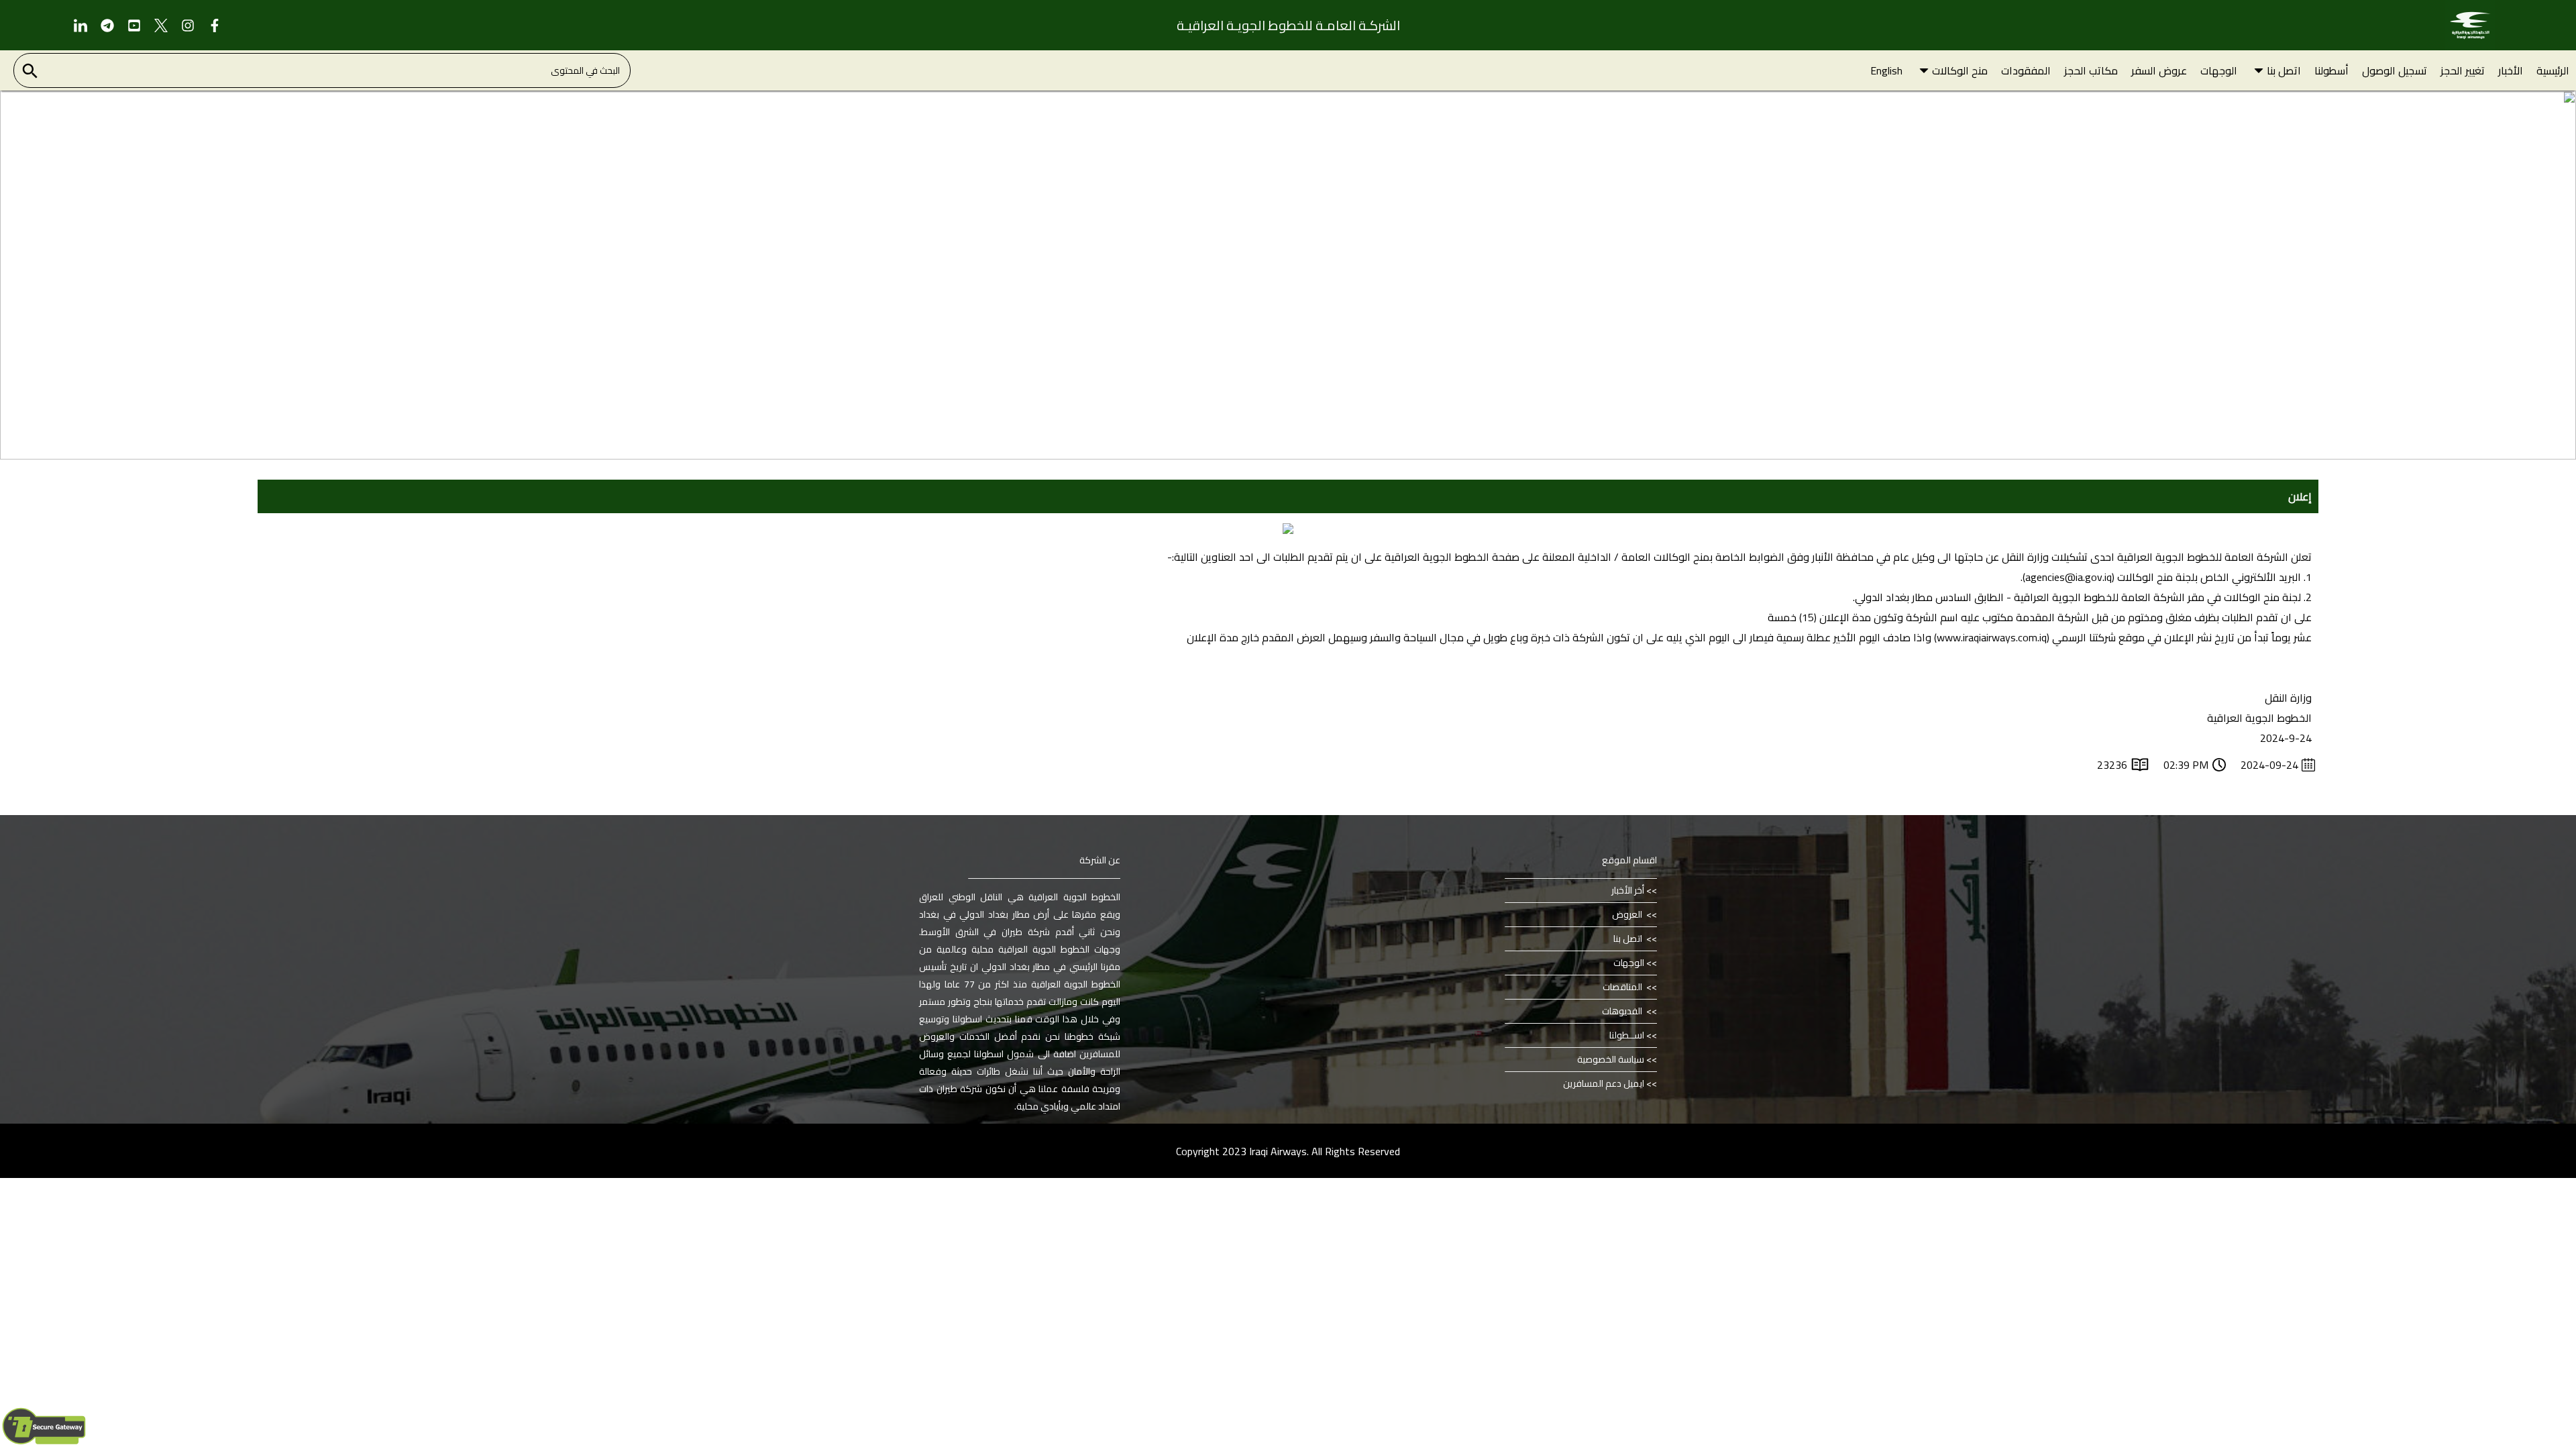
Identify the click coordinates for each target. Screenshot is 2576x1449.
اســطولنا (1627, 1035)
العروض (1628, 914)
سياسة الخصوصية (1611, 1059)
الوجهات (1629, 963)
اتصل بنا (1629, 938)
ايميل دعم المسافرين (1604, 1083)
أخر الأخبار (1628, 890)
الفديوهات (1623, 1011)
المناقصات (1623, 987)
